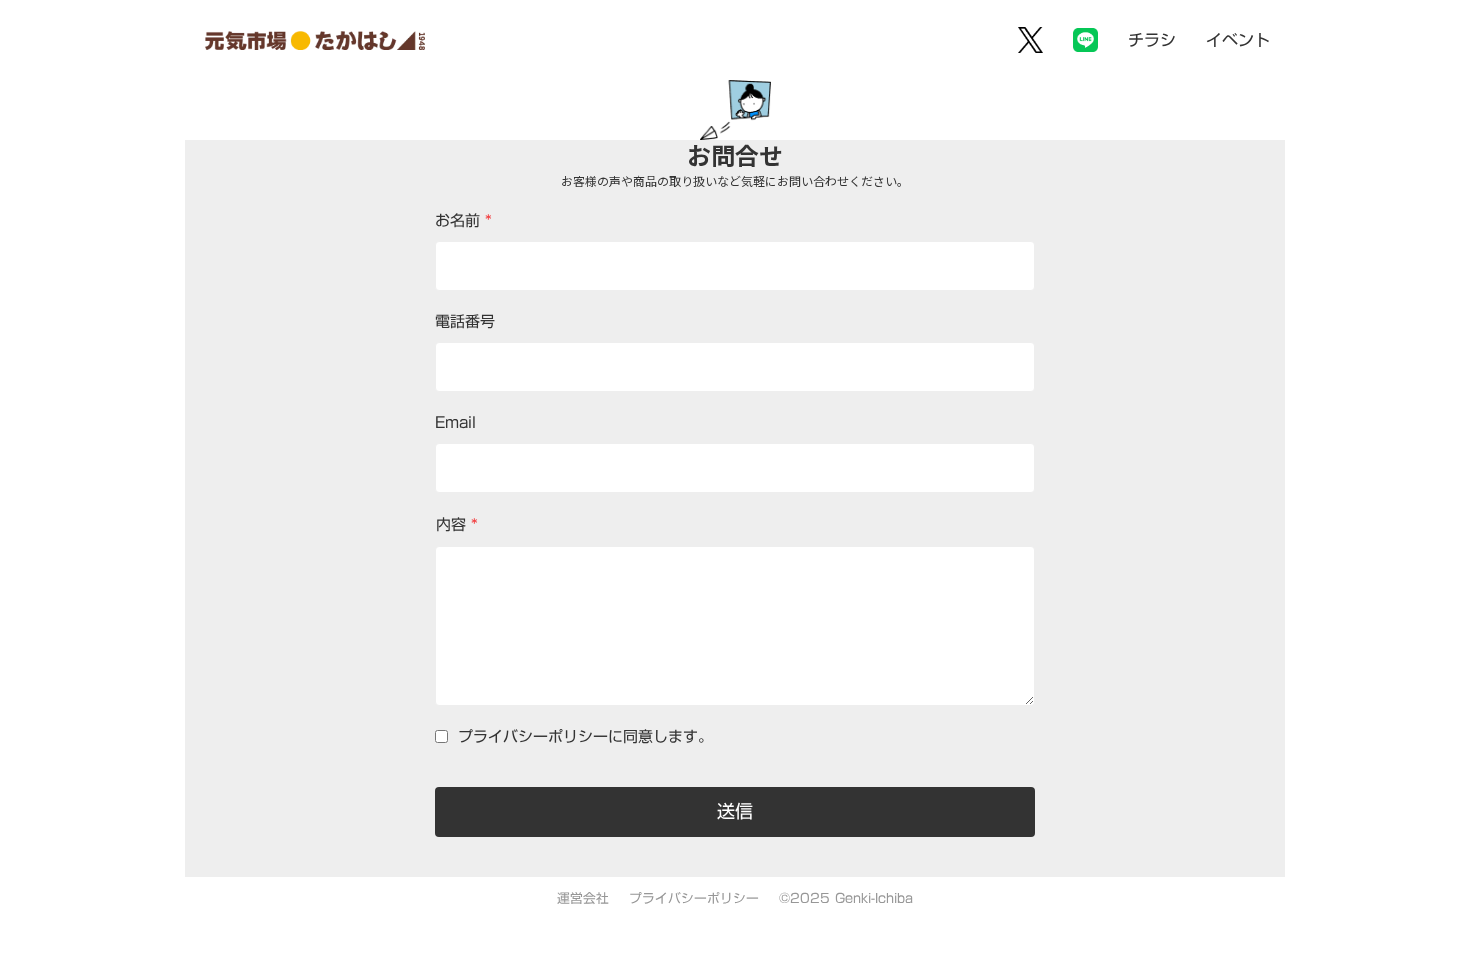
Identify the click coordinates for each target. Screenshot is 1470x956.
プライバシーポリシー (694, 898)
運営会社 (583, 898)
